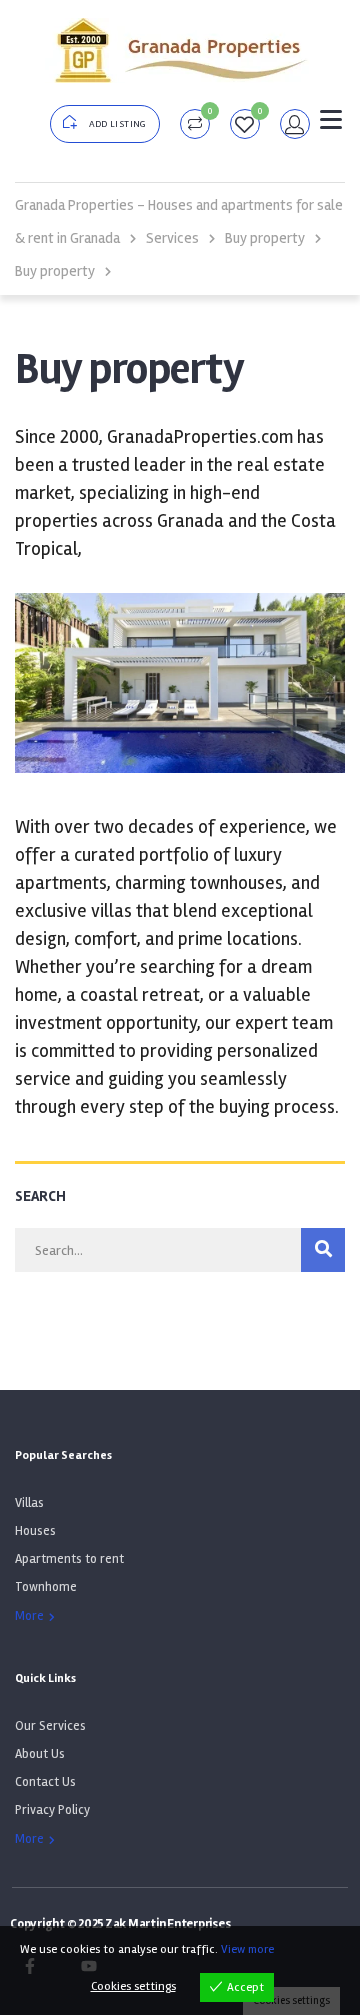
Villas (29, 1503)
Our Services (50, 1726)
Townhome (46, 1587)
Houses (35, 1531)
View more (247, 1949)
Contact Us (45, 1782)
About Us (40, 1754)
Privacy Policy (52, 1810)
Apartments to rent (69, 1559)
